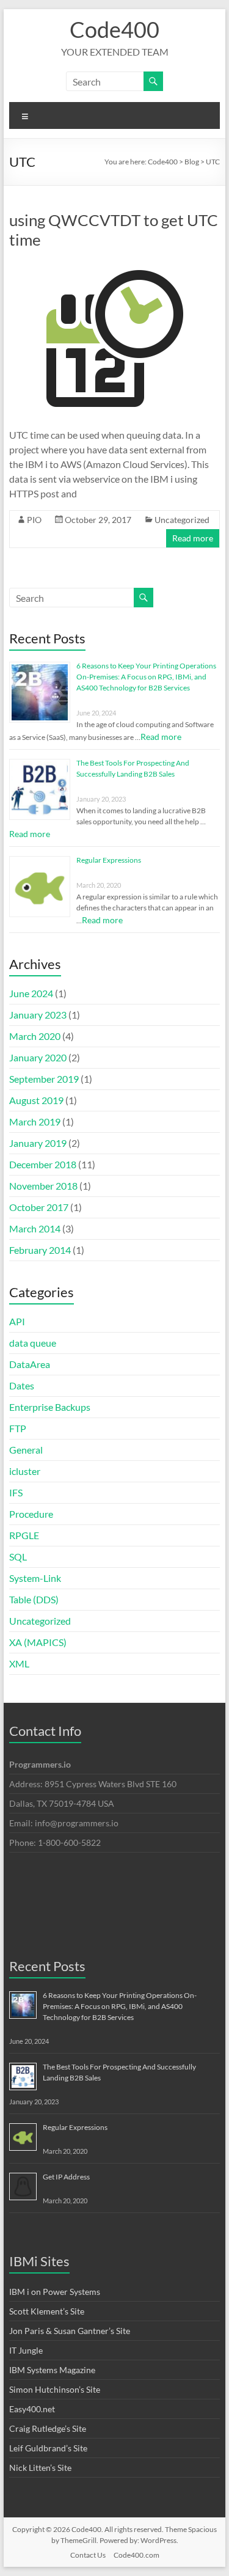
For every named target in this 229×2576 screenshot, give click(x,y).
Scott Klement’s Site (47, 2311)
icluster (25, 1471)
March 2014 (35, 1228)
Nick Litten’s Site (40, 2468)
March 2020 (35, 1036)
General (26, 1450)
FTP (18, 1428)
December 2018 (43, 1164)
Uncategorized (182, 520)
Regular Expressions (109, 860)
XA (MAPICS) (38, 1642)
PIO (34, 520)
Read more (193, 538)
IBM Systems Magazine (52, 2370)
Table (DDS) (34, 1599)
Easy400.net (32, 2409)
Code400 (114, 29)
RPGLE (24, 1535)
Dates (22, 1385)
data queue (33, 1343)
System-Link (35, 1578)
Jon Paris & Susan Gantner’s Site (70, 2331)
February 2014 (40, 1250)
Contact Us (88, 2555)
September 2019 (44, 1079)
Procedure (31, 1514)
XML (19, 1663)
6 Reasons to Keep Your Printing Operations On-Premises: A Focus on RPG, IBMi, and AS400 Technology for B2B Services (146, 677)
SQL (18, 1557)
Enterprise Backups (50, 1407)
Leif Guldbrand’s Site (48, 2448)
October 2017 (39, 1207)
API (17, 1321)
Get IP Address (66, 2177)
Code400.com (136, 2555)
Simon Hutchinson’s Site (55, 2389)
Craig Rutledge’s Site (48, 2428)
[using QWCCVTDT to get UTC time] (115, 266)
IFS (16, 1492)
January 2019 (38, 1143)
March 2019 (35, 1122)
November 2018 (43, 1186)
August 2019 (36, 1100)
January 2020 (38, 1057)
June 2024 (31, 993)
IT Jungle (26, 2350)
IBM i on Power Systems (55, 2292)
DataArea (30, 1364)
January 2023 (38, 1015)
